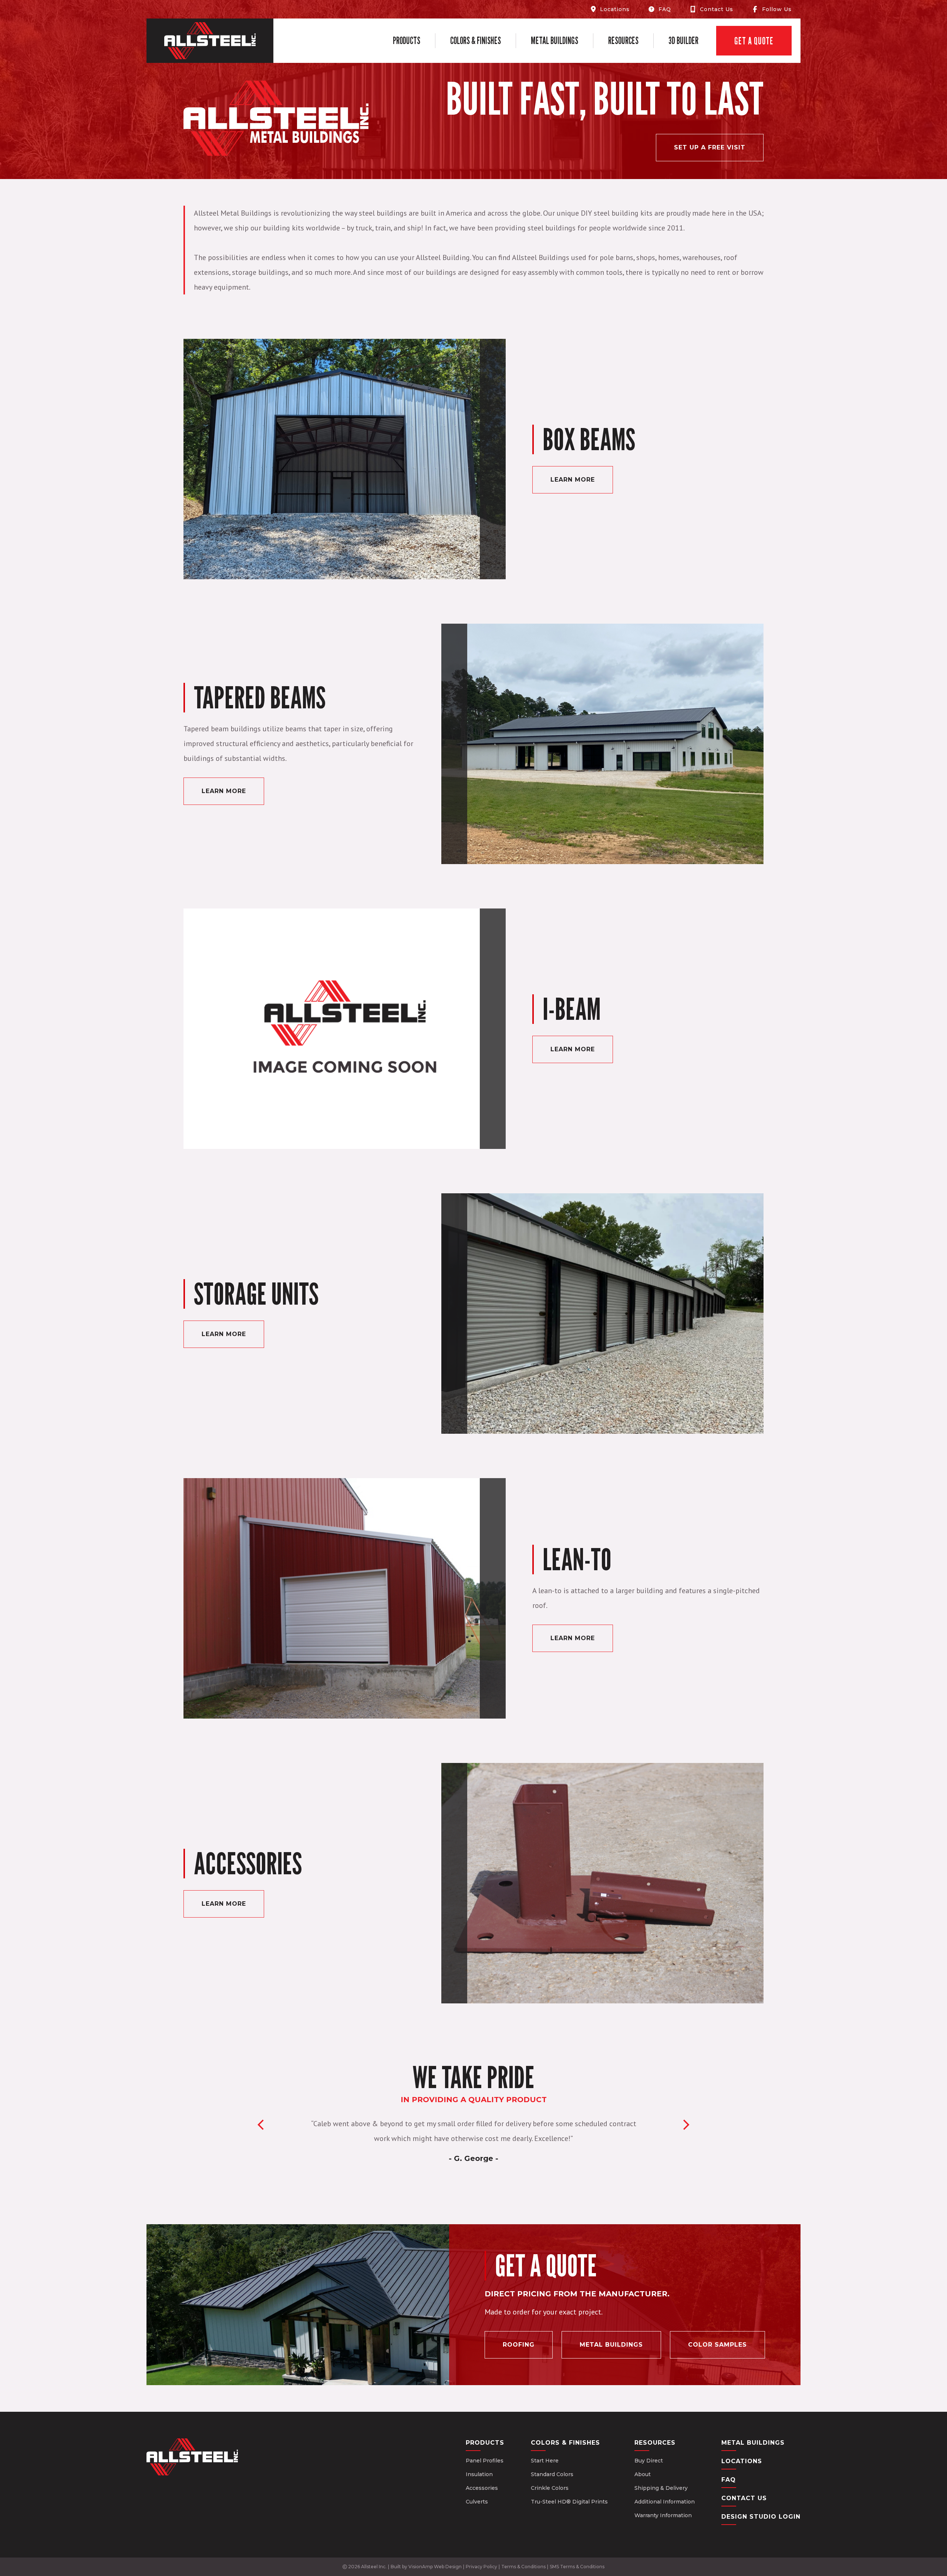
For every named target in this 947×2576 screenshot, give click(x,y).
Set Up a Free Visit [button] (710, 147)
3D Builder (683, 41)
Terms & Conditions (523, 2567)
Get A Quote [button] (754, 41)
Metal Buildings (555, 41)
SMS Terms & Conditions (577, 2567)
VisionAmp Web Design (435, 2567)
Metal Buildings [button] (611, 2345)
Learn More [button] (573, 480)
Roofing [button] (519, 2345)
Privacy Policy (481, 2567)
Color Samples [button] (717, 2345)
